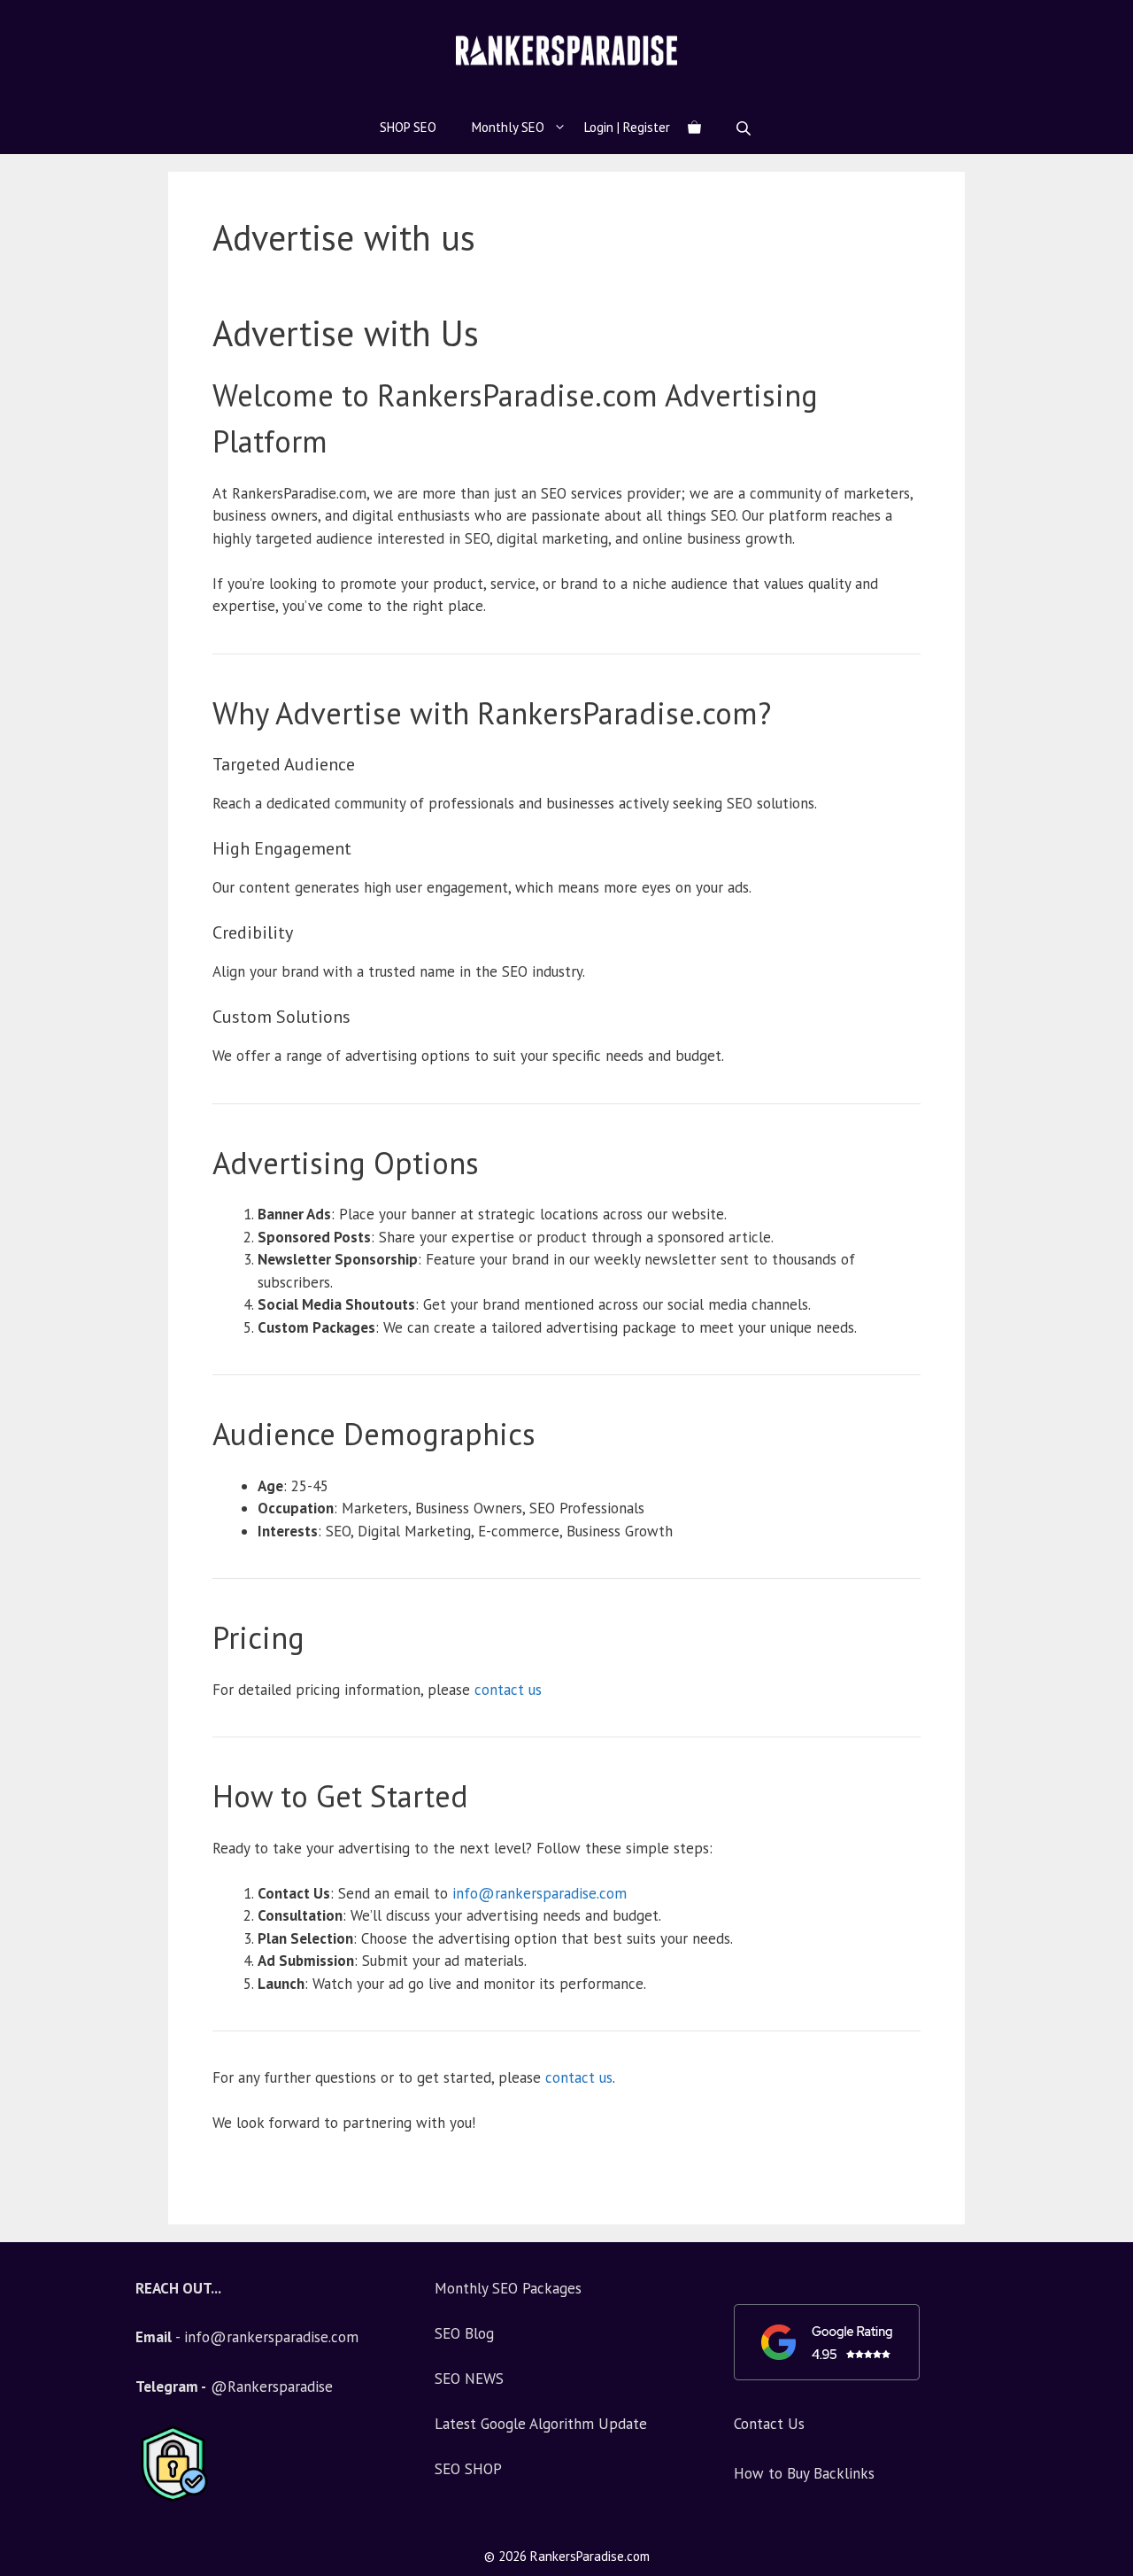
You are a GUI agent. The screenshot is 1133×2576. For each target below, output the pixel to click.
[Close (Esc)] (1075, 19)
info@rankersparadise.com (540, 1893)
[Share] (1114, 19)
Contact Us (769, 2424)
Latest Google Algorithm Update (541, 2424)
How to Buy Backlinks (804, 2473)
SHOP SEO (408, 127)
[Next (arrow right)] (1102, 1288)
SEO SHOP (468, 2469)
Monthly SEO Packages (508, 2288)
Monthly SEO (508, 127)
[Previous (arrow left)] (31, 1288)
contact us (508, 1690)
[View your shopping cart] (694, 128)
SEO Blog (464, 2333)
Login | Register (627, 127)
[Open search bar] (745, 128)
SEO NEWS (469, 2379)
